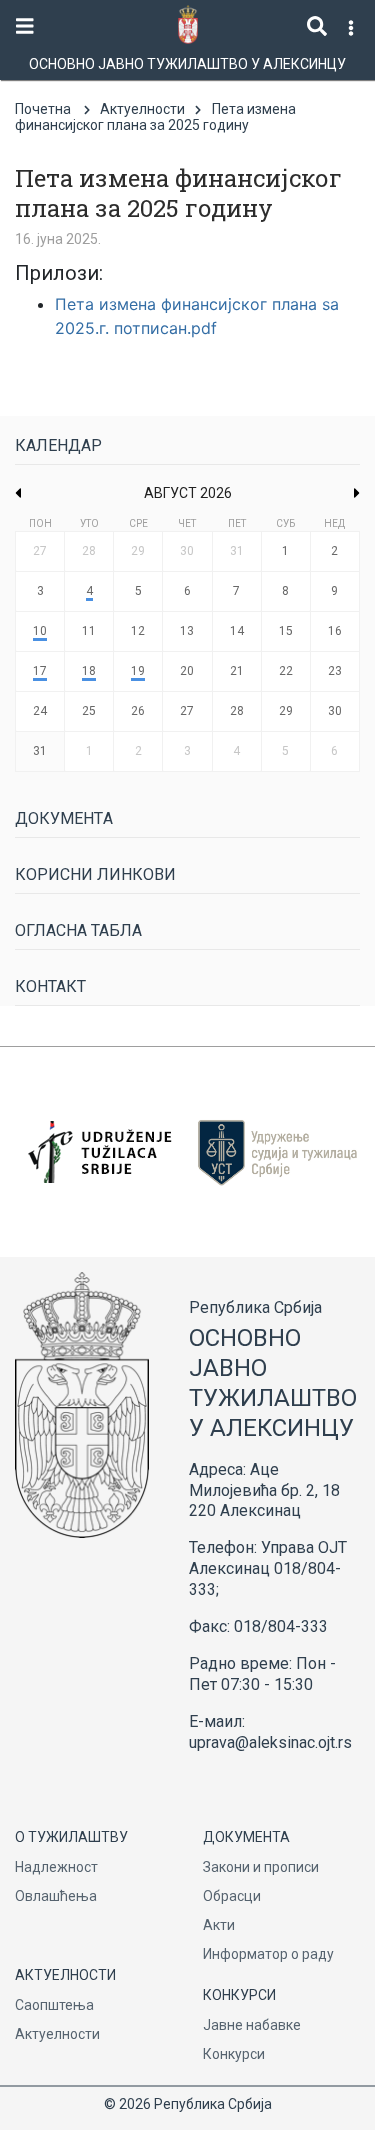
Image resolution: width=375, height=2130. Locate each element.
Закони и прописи (261, 1867)
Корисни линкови (95, 874)
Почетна (43, 109)
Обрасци (232, 1896)
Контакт (50, 986)
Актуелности (142, 109)
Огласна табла (78, 930)
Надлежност (56, 1867)
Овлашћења (56, 1896)
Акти (219, 1925)
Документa (64, 818)
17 (40, 671)
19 (138, 671)
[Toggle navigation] (25, 26)
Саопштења (54, 2005)
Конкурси (234, 2054)
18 (89, 671)
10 (40, 631)
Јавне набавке (252, 2025)
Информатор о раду (268, 1954)
